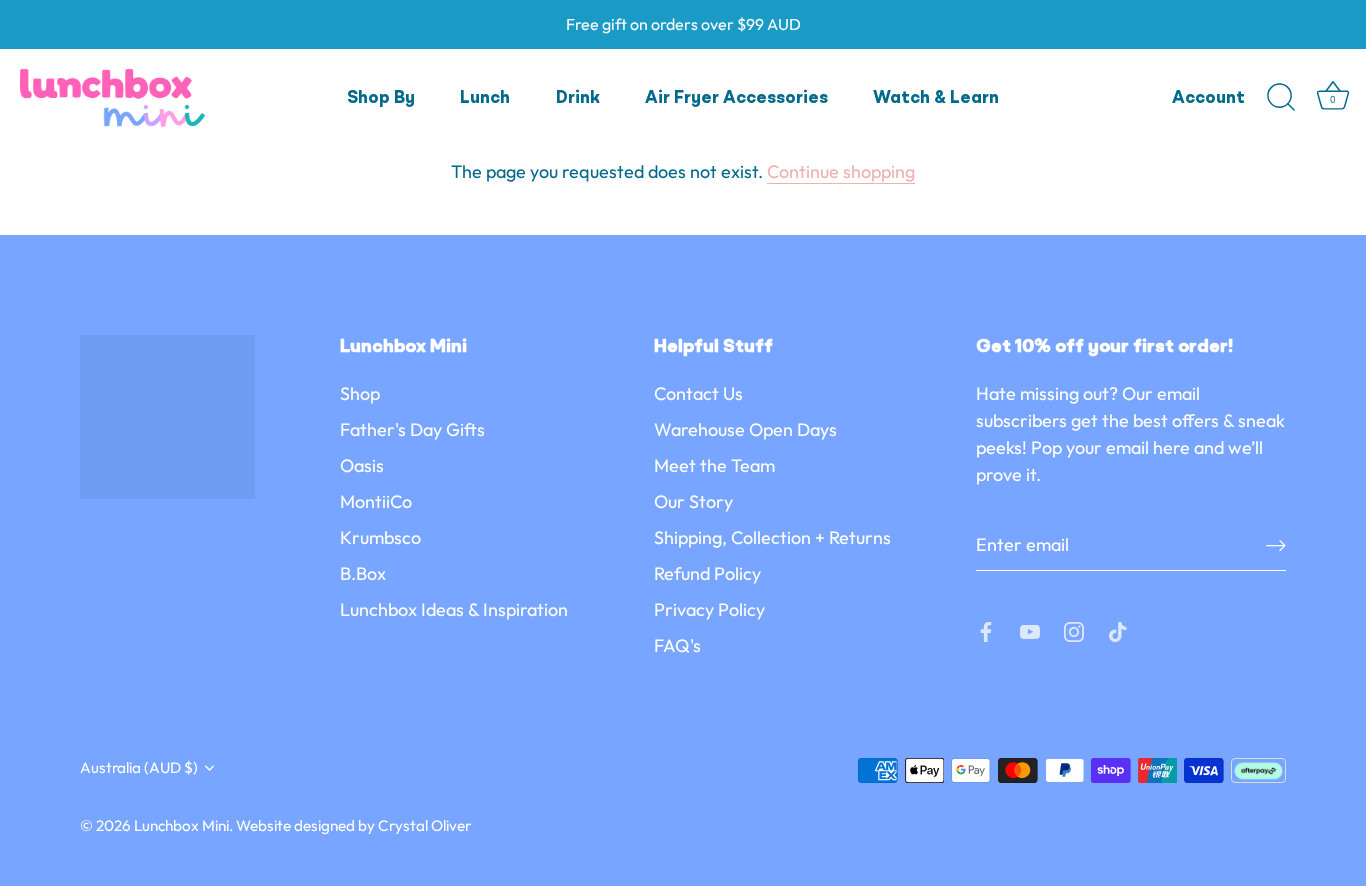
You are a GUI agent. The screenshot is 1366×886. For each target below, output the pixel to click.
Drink (578, 98)
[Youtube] (1030, 629)
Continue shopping (841, 171)
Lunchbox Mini (181, 825)
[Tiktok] (1118, 629)
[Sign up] (1276, 544)
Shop (360, 393)
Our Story (693, 501)
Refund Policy (707, 573)
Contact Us (698, 393)
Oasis (362, 465)
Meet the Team (714, 465)
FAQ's (677, 645)
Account (1208, 98)
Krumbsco (380, 537)
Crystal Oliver (424, 825)
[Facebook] (986, 629)
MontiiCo (376, 501)
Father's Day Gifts (412, 429)
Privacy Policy (709, 609)
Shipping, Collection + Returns (772, 537)
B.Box (363, 573)
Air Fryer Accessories (736, 98)
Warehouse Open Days (745, 429)
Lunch (485, 98)
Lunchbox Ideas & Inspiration (454, 609)
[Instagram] (1074, 629)
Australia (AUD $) (139, 767)
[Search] (1281, 98)
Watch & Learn (936, 98)
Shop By (381, 98)
